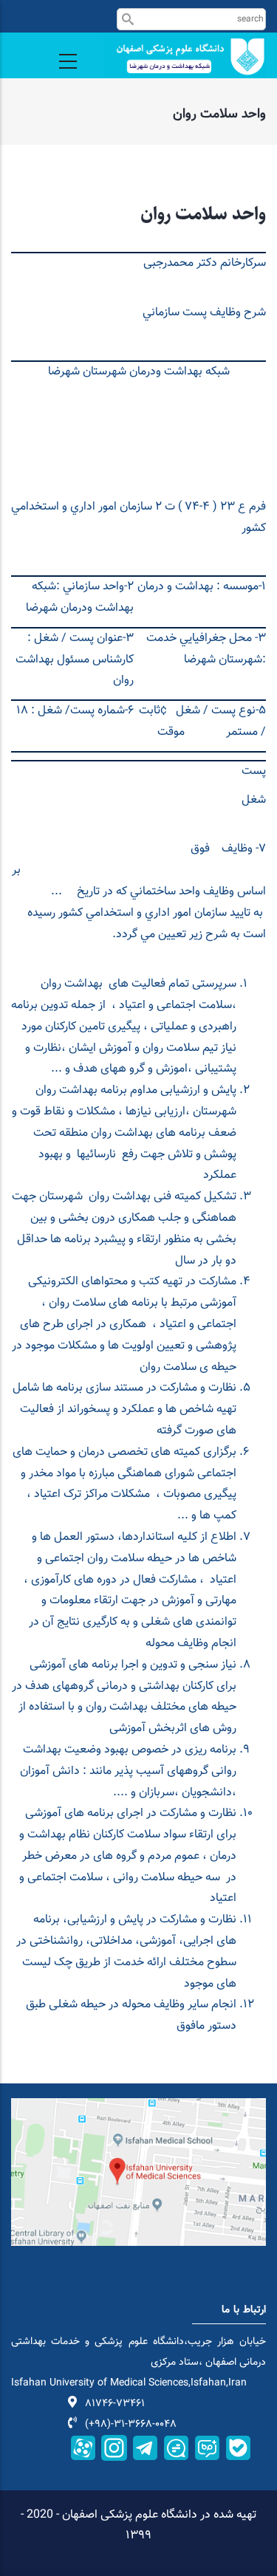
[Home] (185, 56)
